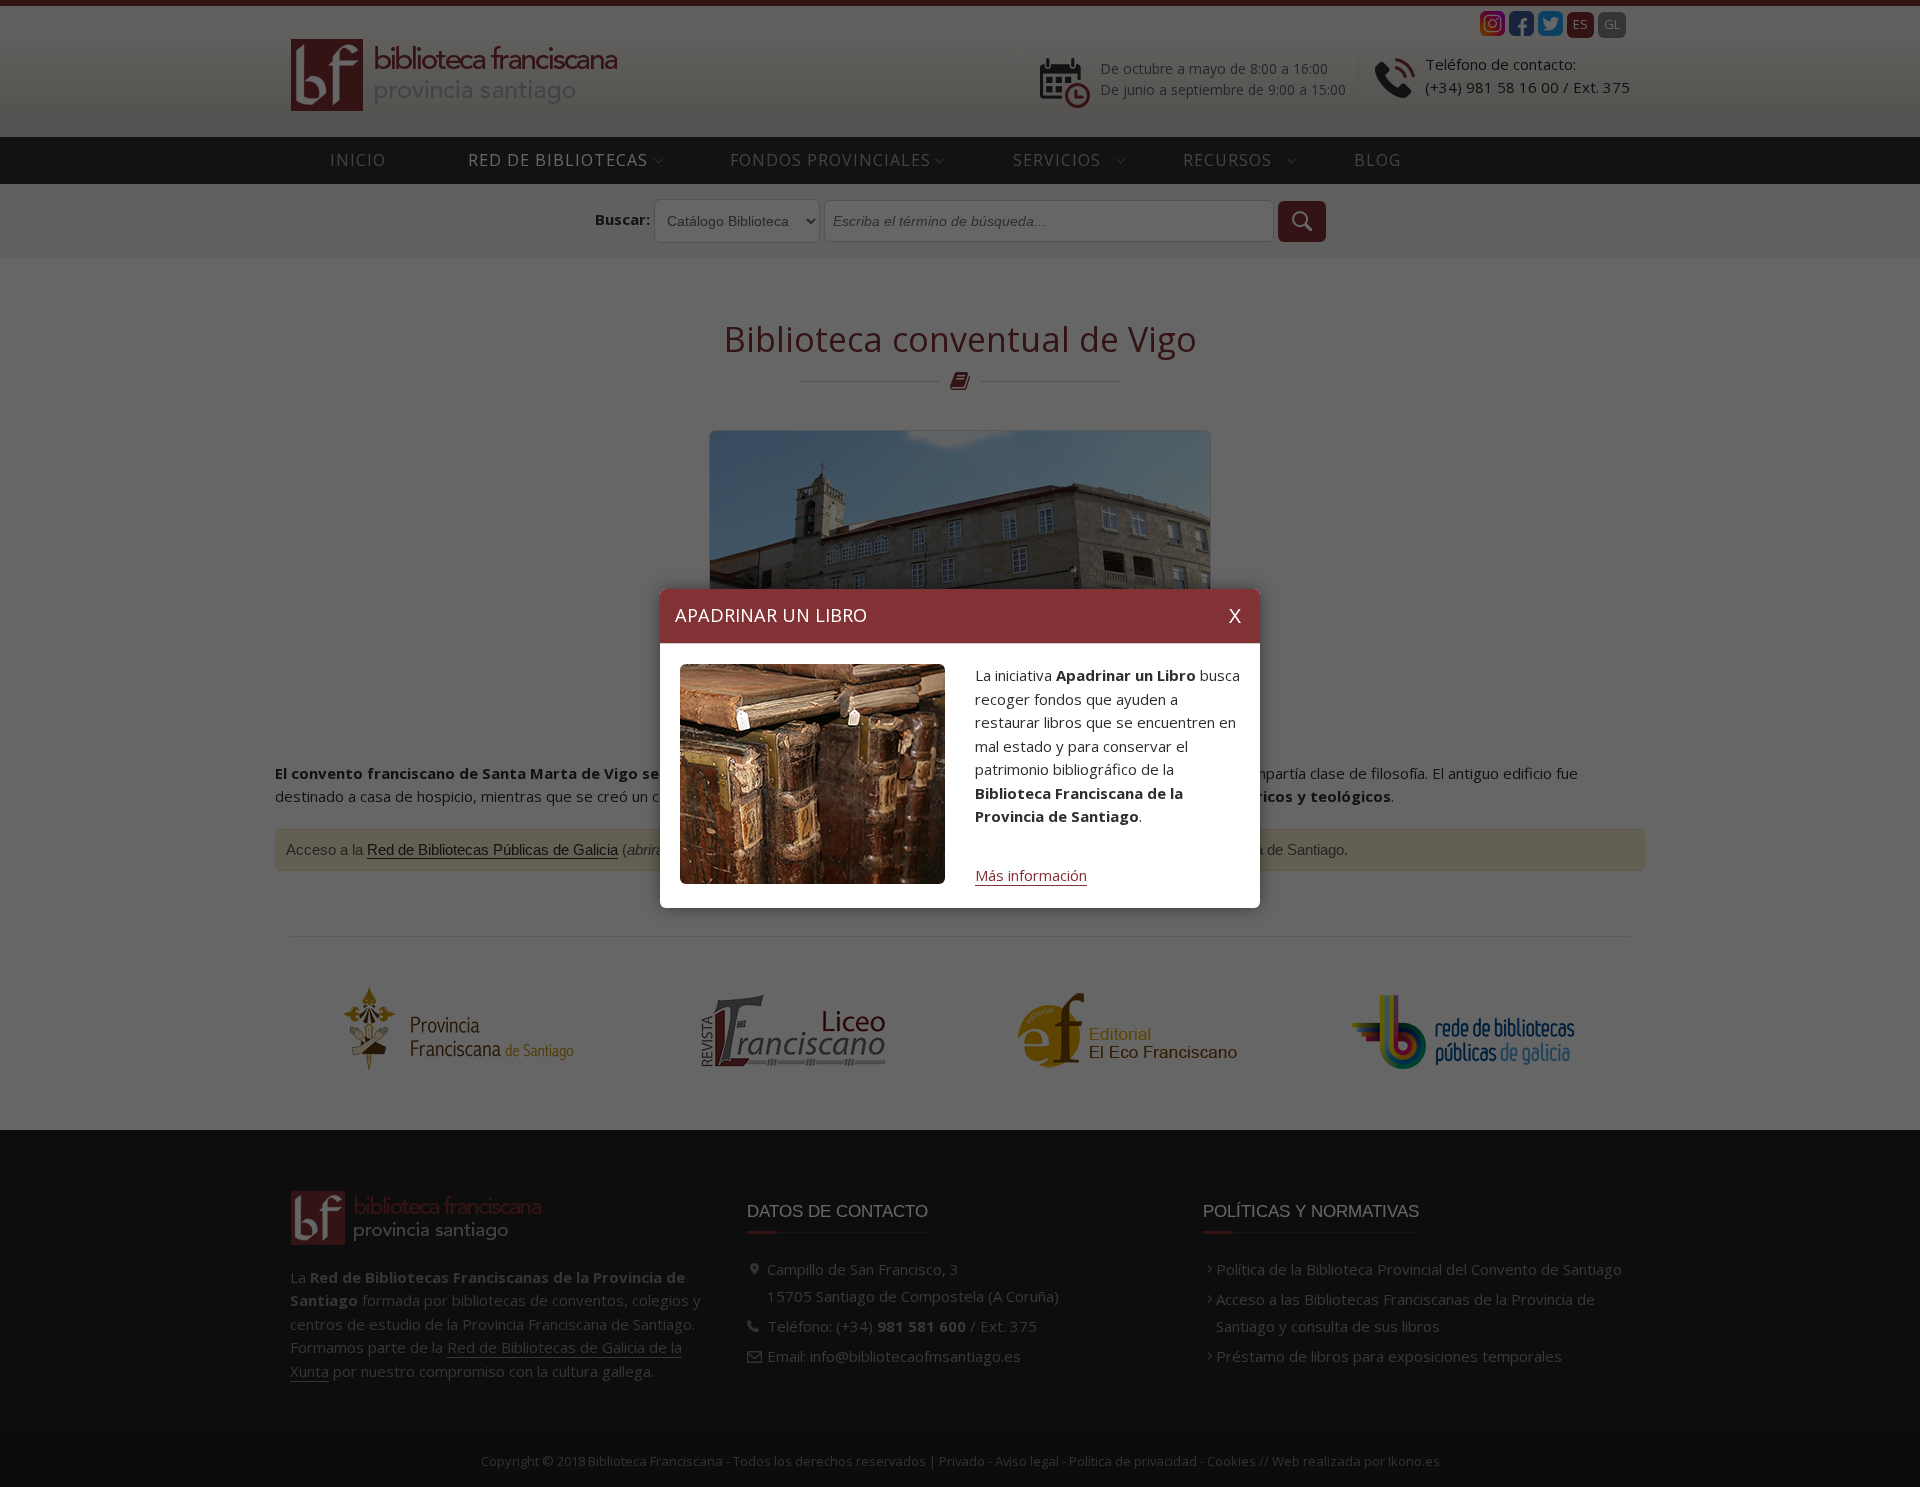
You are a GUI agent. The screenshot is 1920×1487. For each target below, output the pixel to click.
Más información (1031, 875)
